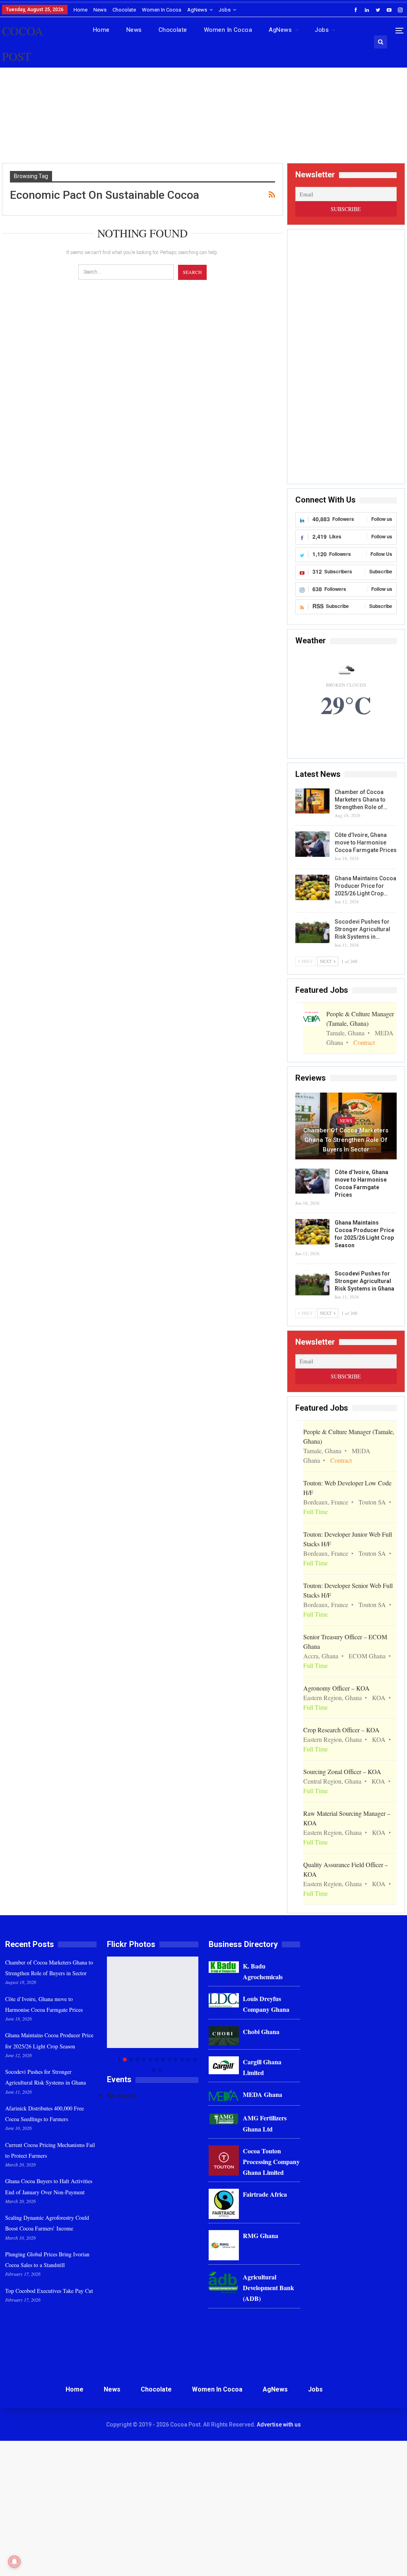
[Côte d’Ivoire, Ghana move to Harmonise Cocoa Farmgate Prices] (312, 844)
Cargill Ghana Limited (262, 2067)
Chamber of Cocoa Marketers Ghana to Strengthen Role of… (361, 800)
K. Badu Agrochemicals (263, 1971)
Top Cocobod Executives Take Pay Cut (49, 2291)
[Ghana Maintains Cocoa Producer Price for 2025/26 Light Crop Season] (312, 887)
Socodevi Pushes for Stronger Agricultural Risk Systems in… (362, 929)
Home (80, 10)
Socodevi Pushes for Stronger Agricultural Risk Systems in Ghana (364, 1281)
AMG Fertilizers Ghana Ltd (265, 2123)
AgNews (197, 10)
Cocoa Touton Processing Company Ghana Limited (271, 2162)
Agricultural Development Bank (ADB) (268, 2288)
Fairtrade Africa (265, 2194)
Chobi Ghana (261, 2031)
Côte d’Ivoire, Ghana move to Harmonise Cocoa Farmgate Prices (366, 842)
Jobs (225, 10)
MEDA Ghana (263, 2094)
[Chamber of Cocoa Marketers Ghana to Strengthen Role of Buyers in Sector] (312, 801)
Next (197, 2014)
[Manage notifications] (14, 2562)
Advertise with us (279, 2425)
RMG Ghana (261, 2235)
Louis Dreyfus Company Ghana (266, 2004)
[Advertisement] (203, 123)
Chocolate (124, 10)
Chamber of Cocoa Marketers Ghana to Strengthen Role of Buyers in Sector (346, 1140)
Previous (109, 2014)
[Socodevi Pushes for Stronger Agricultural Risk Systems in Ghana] (312, 931)
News (100, 10)
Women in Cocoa (162, 10)
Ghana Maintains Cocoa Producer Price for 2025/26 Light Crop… (365, 886)
